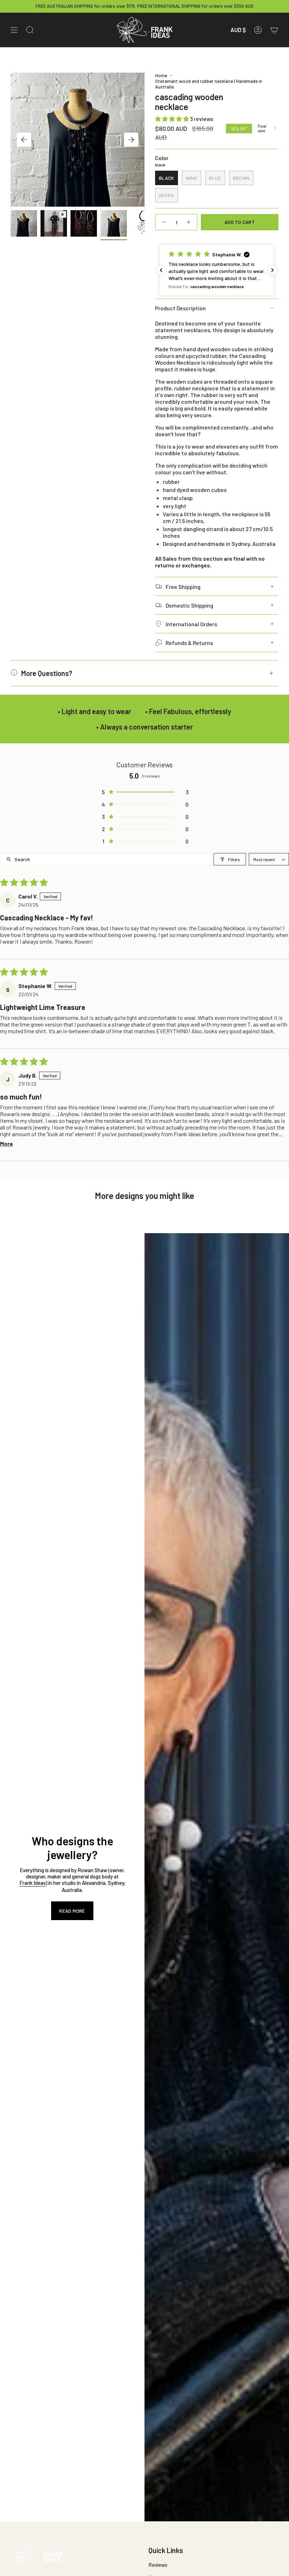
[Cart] (274, 30)
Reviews (158, 2565)
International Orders (191, 624)
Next (131, 140)
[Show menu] (14, 30)
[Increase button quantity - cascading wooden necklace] (189, 222)
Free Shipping (183, 587)
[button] (173, 119)
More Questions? (47, 673)
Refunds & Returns (189, 643)
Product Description (180, 308)
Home (161, 75)
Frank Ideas (33, 1883)
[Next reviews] (272, 270)
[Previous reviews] (161, 270)
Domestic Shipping (189, 605)
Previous (24, 140)
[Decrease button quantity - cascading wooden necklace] (164, 222)
